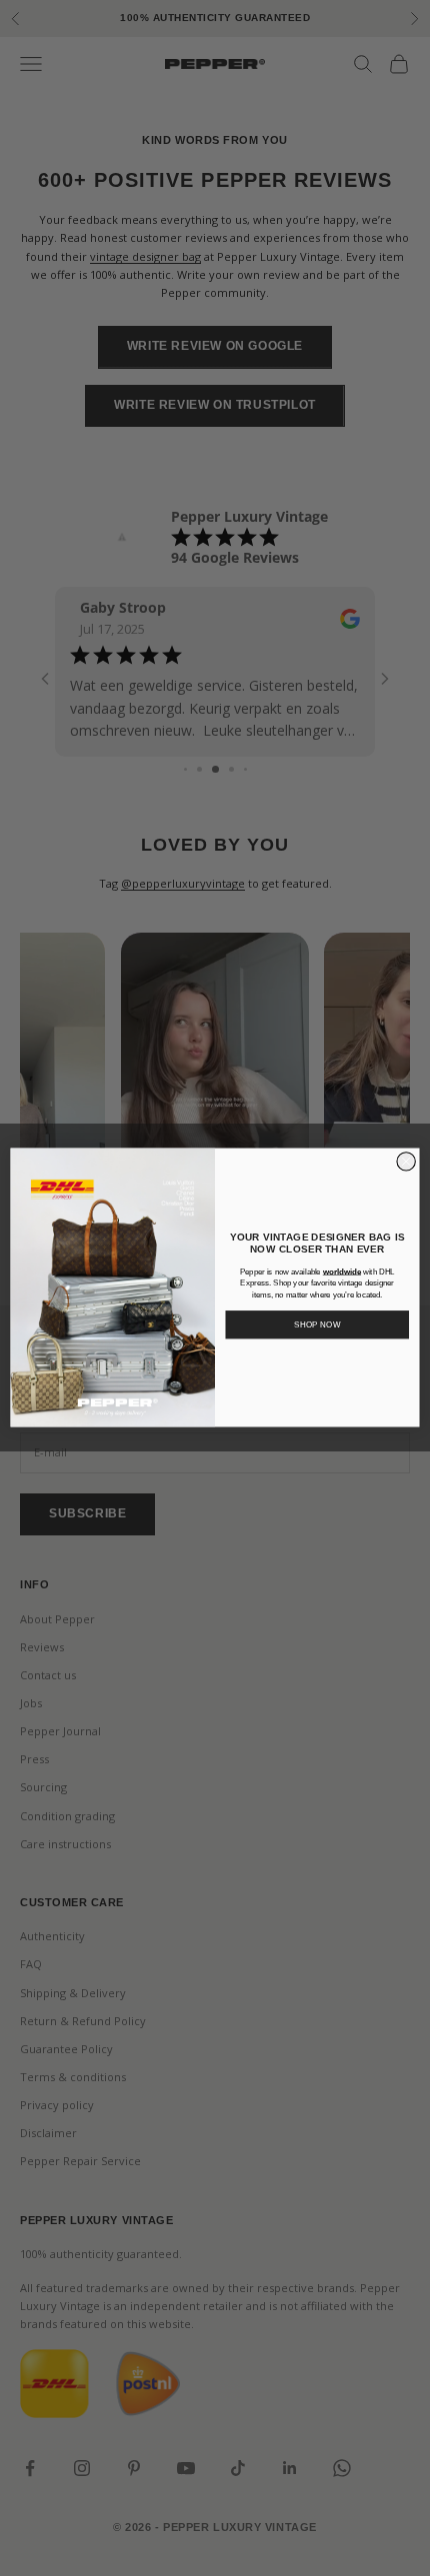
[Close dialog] (406, 1162)
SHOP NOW (317, 1325)
